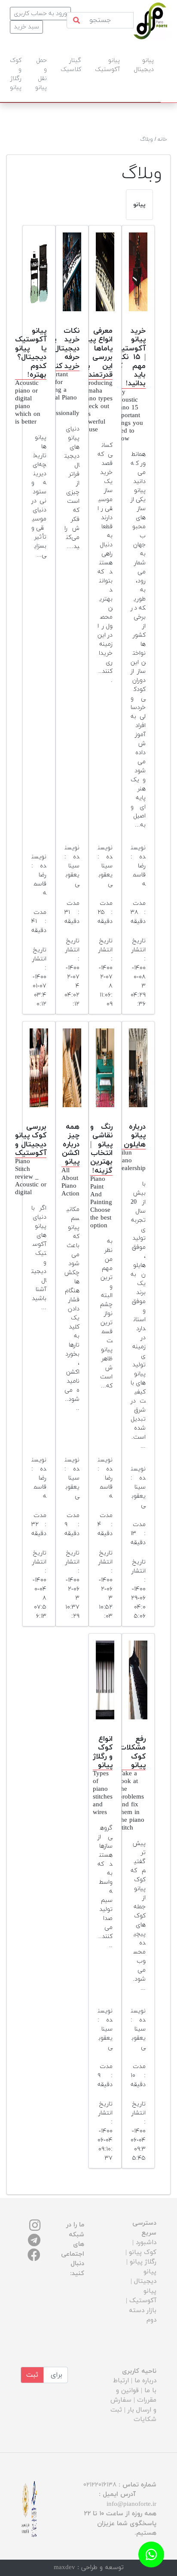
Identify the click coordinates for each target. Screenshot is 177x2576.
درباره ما (145, 2381)
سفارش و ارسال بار (133, 2405)
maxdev (64, 2568)
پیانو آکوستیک (143, 2296)
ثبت (32, 2375)
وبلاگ (146, 139)
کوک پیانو (143, 2252)
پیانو (139, 205)
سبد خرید (26, 27)
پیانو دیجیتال (145, 2277)
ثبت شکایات (133, 2415)
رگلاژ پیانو (143, 2262)
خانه (162, 139)
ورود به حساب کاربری (40, 14)
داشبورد (146, 2243)
